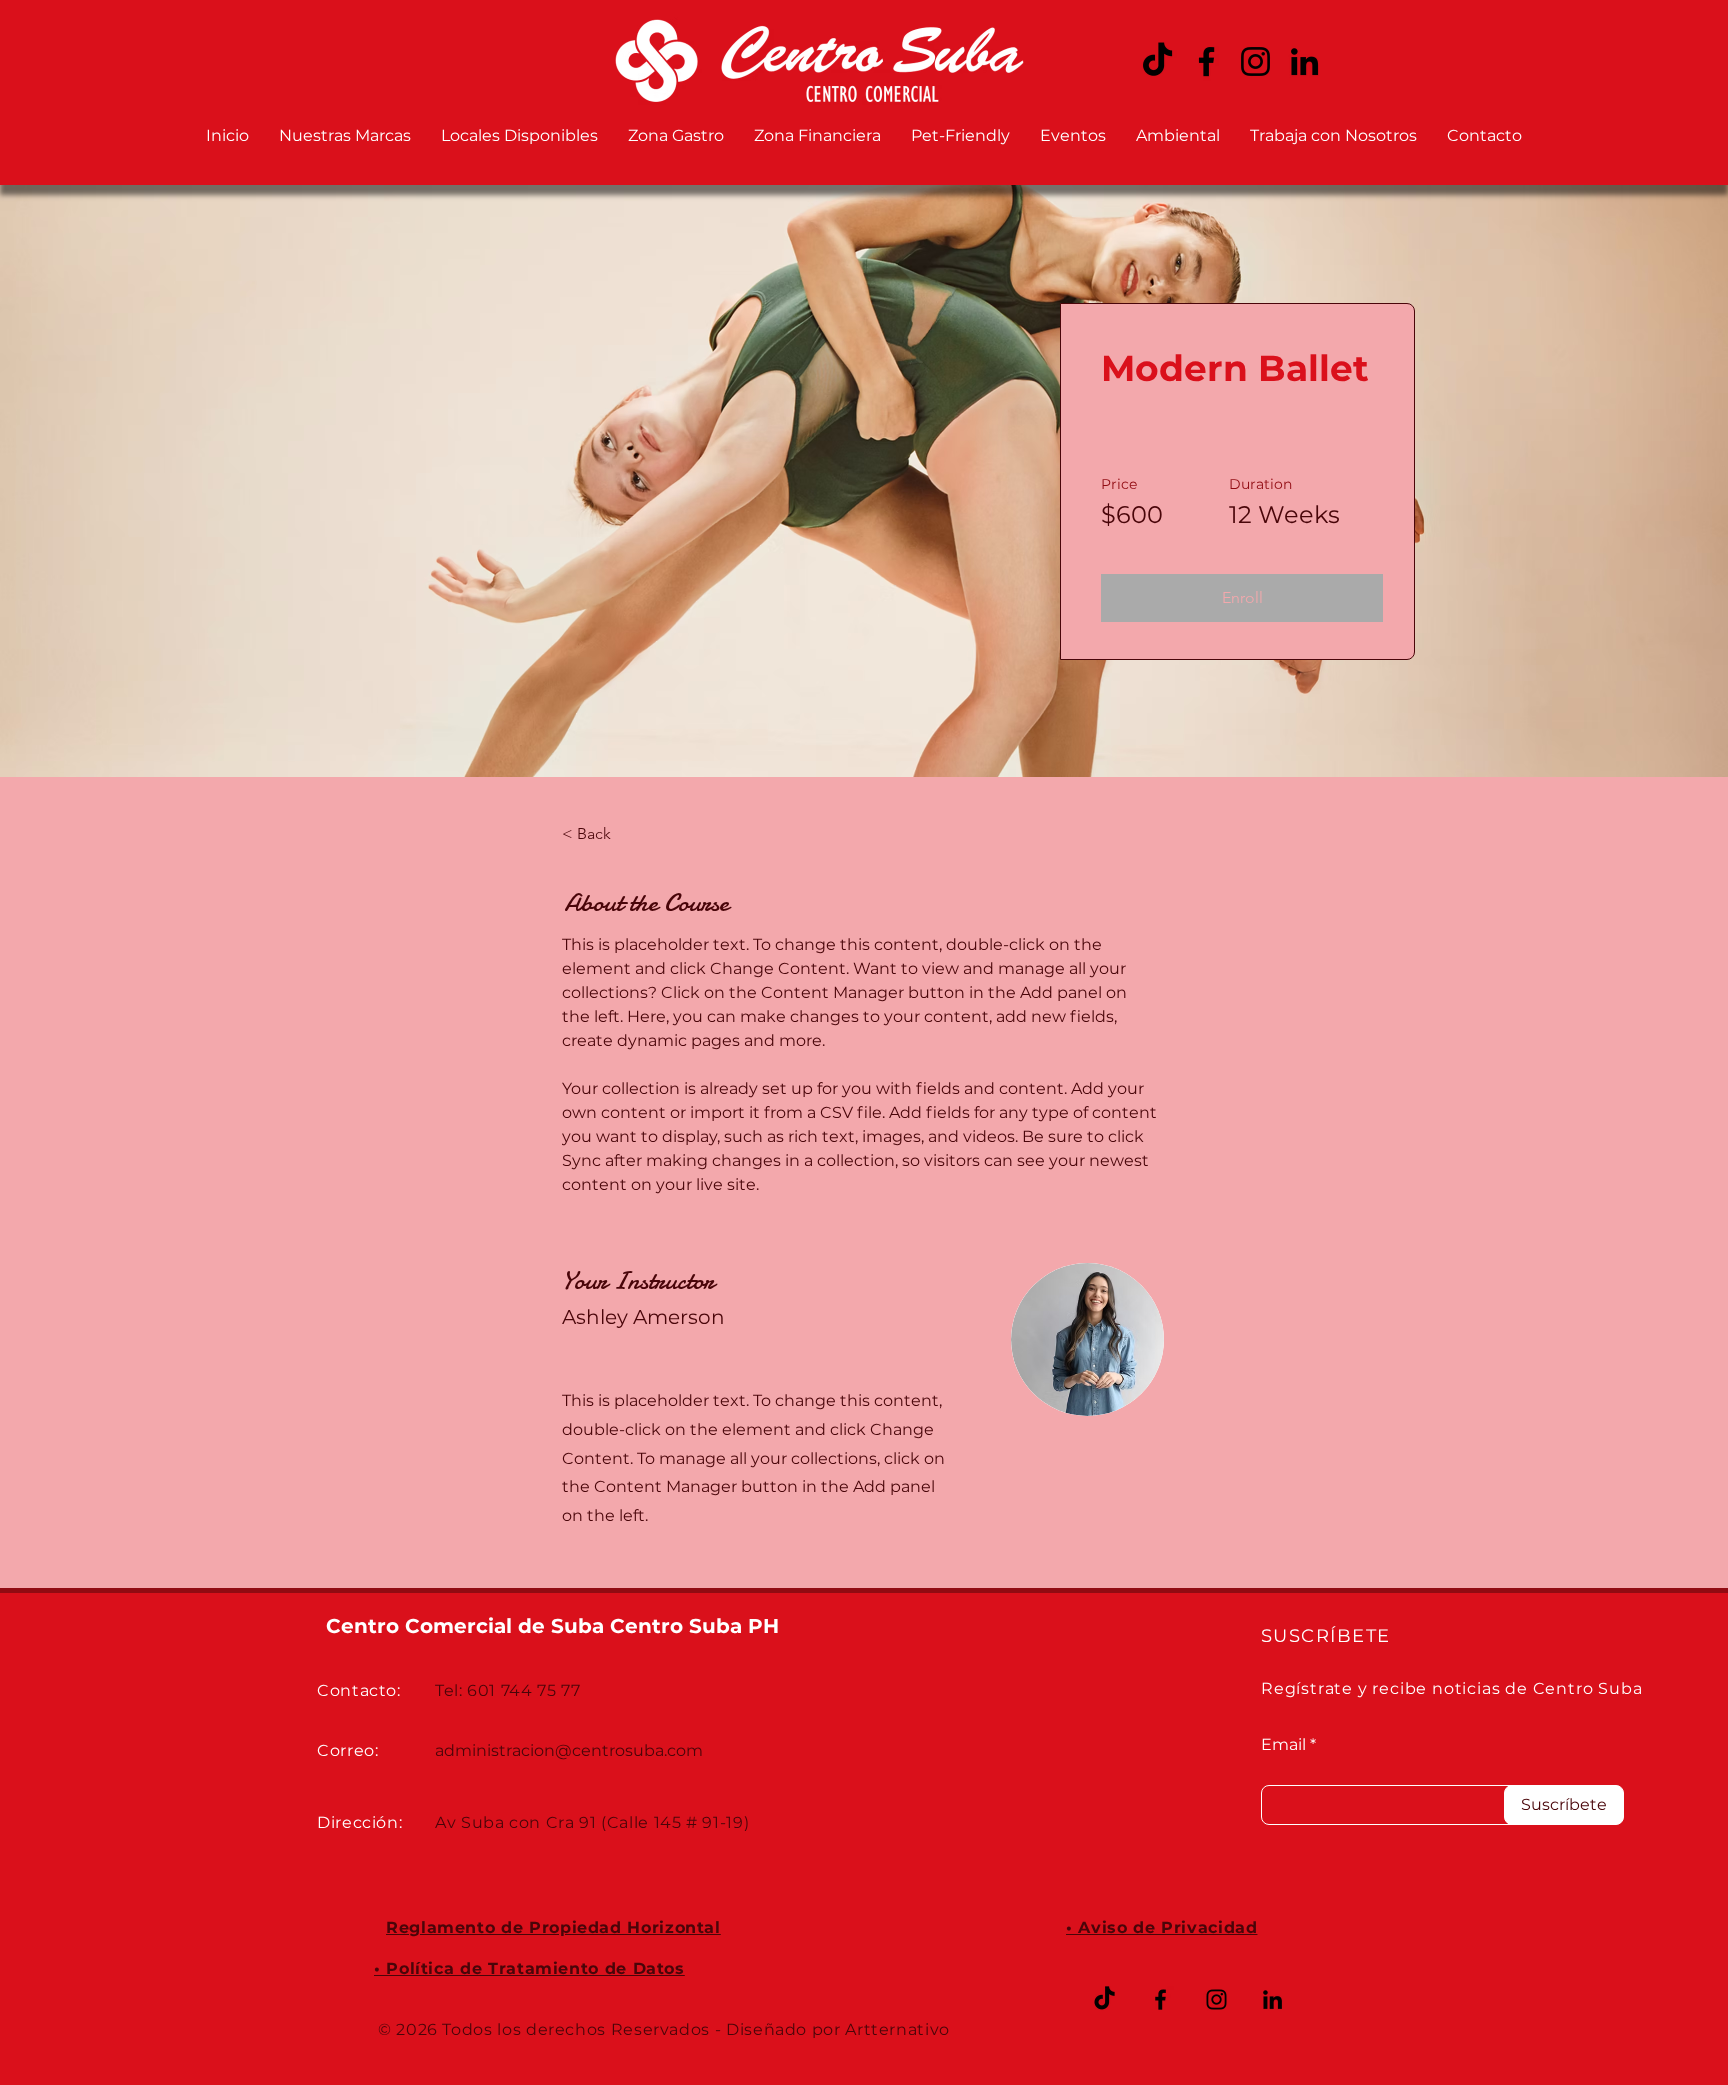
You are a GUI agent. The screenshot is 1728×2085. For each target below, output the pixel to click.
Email (1283, 1745)
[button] (1242, 598)
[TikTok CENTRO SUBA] (1157, 61)
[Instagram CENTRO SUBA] (1255, 61)
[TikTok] (1104, 1999)
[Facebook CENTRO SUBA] (1206, 61)
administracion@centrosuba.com (569, 1750)
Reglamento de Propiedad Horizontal (553, 1927)
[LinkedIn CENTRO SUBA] (1304, 61)
